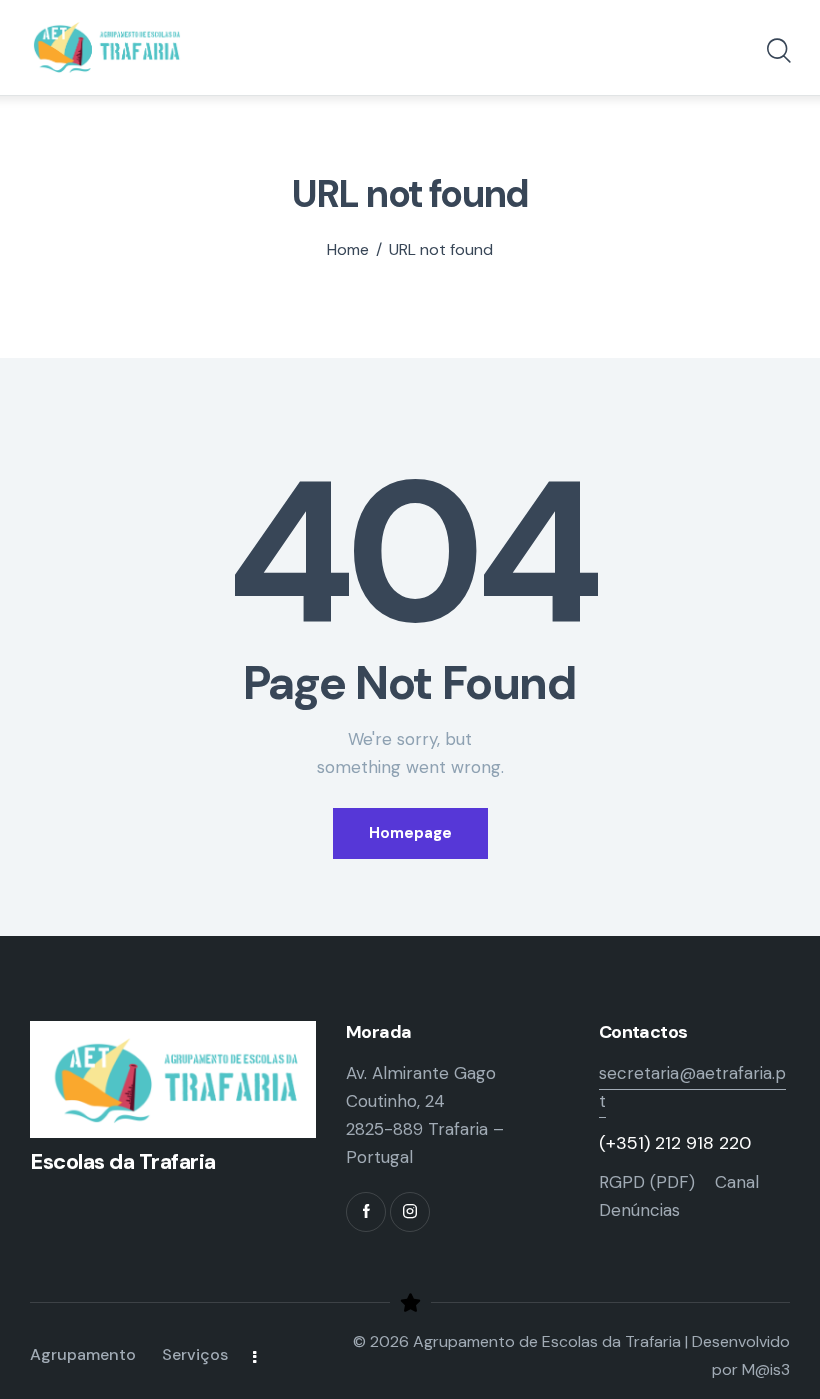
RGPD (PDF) (647, 1182)
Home (348, 250)
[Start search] (777, 51)
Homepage (410, 833)
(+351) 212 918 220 (675, 1143)
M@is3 (766, 1369)
